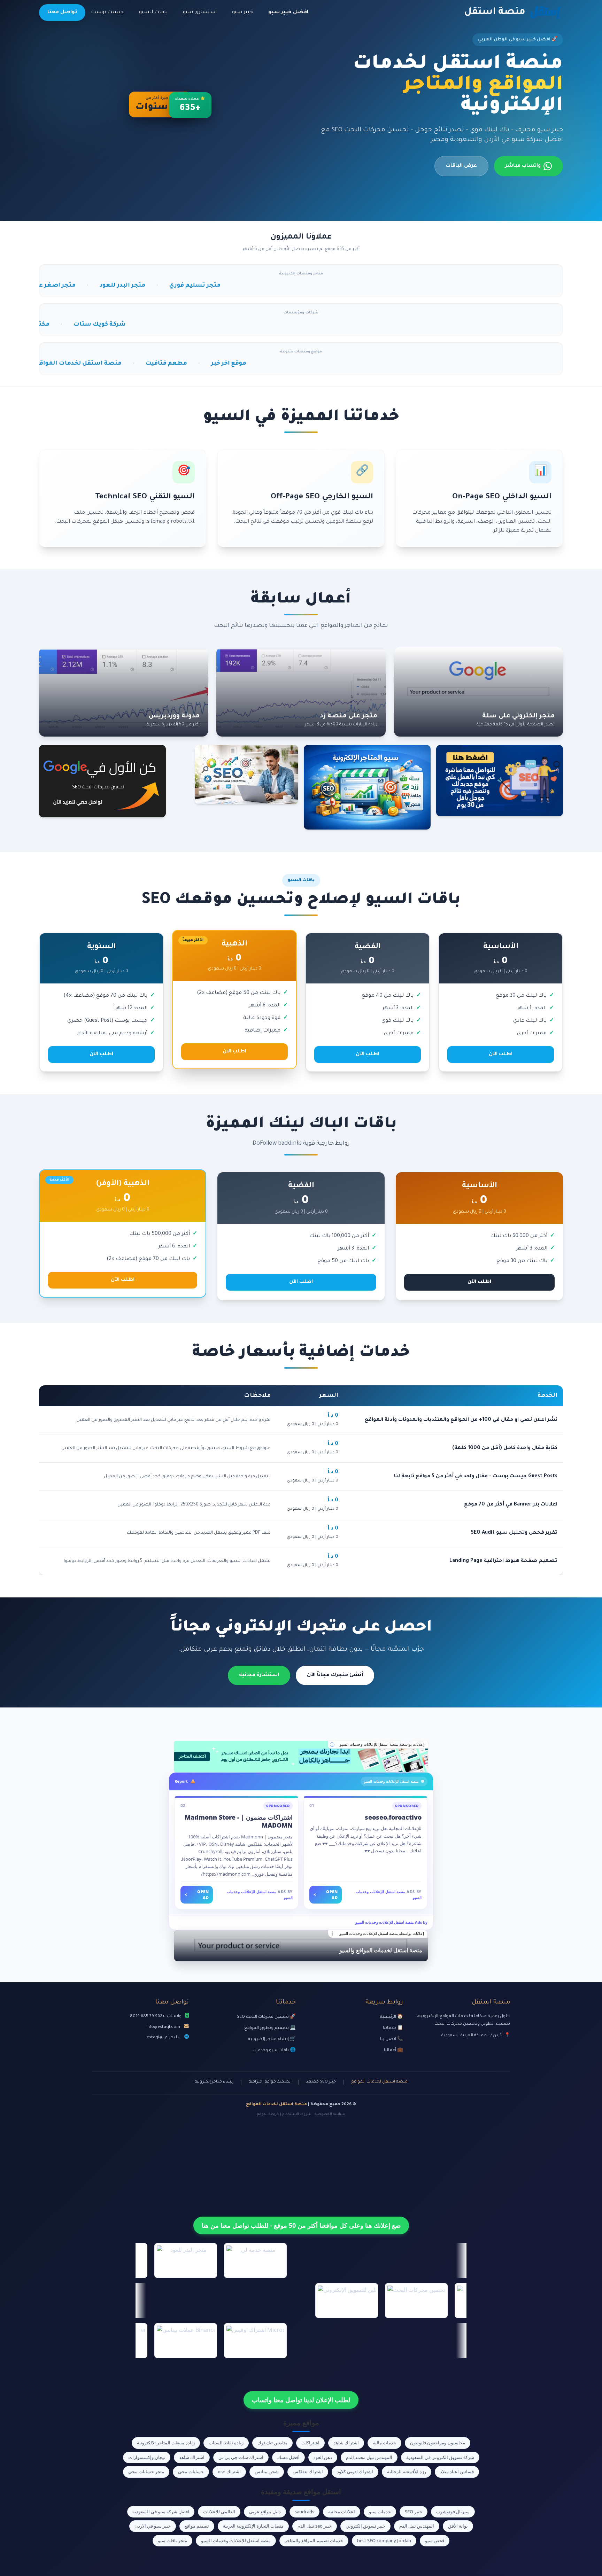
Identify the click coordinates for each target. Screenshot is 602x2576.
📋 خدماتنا (393, 2028)
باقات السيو (153, 13)
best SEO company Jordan (384, 2540)
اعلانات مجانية (342, 2512)
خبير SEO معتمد (321, 2082)
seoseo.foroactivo (393, 1817)
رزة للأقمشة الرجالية (407, 2472)
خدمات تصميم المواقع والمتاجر (314, 2540)
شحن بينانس (267, 2472)
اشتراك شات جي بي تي (241, 2457)
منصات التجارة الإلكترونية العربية (253, 2526)
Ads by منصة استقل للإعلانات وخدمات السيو (391, 1922)
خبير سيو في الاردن (153, 2526)
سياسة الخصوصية (330, 2114)
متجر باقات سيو (172, 2540)
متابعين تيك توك (272, 2443)
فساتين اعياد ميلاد (457, 2472)
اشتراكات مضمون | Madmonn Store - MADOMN (239, 1821)
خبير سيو (242, 13)
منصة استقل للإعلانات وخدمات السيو (236, 2540)
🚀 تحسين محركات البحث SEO (266, 2017)
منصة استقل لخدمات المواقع (379, 2082)
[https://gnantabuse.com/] (301, 1757)
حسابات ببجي (191, 2472)
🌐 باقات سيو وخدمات (274, 2050)
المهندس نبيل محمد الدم (369, 2457)
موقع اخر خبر (83, 364)
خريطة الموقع (268, 2114)
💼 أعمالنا (393, 2050)
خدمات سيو (380, 2512)
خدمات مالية (384, 2443)
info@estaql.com (163, 2027)
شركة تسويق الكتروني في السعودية (440, 2457)
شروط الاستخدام (297, 2114)
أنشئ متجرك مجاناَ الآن (335, 1675)
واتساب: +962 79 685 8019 (156, 2016)
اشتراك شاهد (346, 2443)
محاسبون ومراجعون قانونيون (438, 2443)
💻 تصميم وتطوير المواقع (270, 2028)
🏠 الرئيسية (392, 2017)
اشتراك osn (229, 2472)
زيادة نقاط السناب (226, 2443)
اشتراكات (310, 2443)
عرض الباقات (461, 166)
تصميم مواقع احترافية (270, 2082)
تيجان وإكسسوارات (147, 2457)
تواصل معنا (62, 13)
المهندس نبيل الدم (417, 2526)
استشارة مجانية (259, 1675)
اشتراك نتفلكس (308, 2472)
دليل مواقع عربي (265, 2512)
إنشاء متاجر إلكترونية (214, 2082)
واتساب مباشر (523, 166)
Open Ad (326, 1894)
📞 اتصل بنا (392, 2039)
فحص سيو (435, 2540)
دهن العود (323, 2457)
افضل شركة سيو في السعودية (161, 2512)
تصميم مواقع (197, 2526)
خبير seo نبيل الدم (315, 2526)
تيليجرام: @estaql (164, 2038)
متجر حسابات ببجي (146, 2472)
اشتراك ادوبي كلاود (355, 2472)
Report (181, 1781)
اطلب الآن (501, 1054)
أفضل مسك (288, 2457)
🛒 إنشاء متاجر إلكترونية (272, 2039)
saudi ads (304, 2512)
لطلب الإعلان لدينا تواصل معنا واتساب (301, 2400)
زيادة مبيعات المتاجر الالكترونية (166, 2443)
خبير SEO (414, 2512)
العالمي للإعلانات (219, 2512)
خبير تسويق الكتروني (365, 2526)
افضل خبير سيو (288, 13)
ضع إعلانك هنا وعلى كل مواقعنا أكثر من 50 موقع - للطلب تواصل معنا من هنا (301, 2225)
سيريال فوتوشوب (453, 2512)
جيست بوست (107, 13)
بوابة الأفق (458, 2526)
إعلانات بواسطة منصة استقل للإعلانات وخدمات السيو (382, 1744)
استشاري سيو (200, 13)
